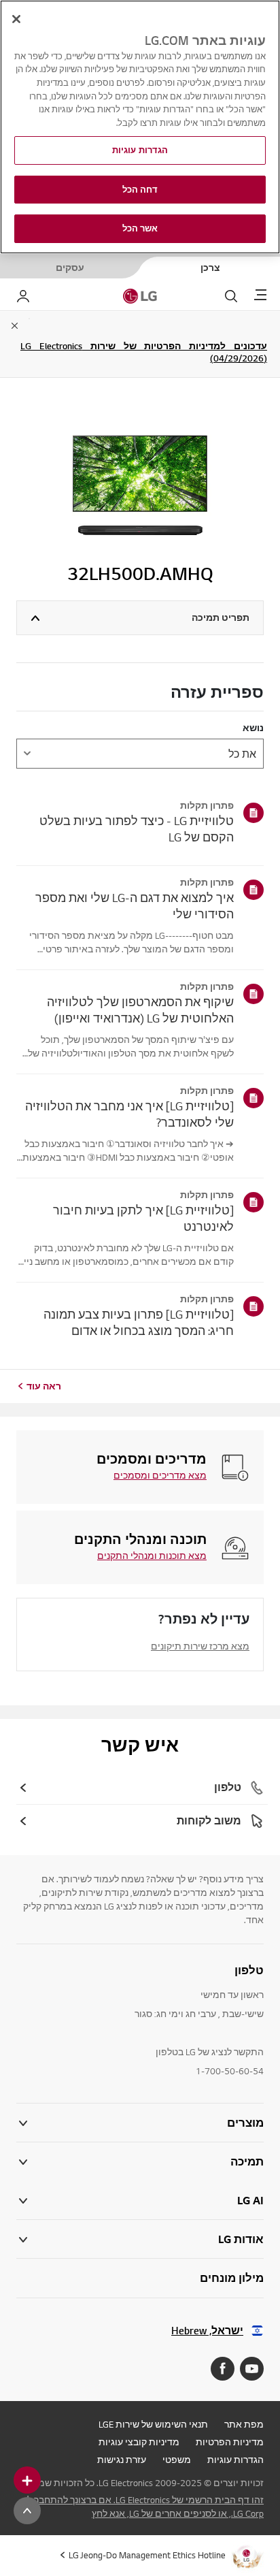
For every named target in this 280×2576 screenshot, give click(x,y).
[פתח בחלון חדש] (252, 2369)
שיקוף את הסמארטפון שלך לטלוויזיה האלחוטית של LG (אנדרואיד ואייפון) (140, 1010)
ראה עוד (44, 1386)
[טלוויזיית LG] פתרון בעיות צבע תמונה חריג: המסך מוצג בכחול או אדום (139, 1322)
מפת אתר (244, 2424)
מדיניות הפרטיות (230, 2442)
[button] (140, 2162)
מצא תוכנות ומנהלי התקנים (152, 1556)
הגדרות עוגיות (235, 2460)
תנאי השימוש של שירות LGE (153, 2424)
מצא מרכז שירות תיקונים (200, 1646)
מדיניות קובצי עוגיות (139, 2442)
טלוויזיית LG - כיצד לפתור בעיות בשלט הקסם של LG (137, 829)
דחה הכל (140, 190)
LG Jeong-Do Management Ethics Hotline (147, 2555)
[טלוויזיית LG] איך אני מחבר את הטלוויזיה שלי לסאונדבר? (129, 1114)
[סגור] (16, 19)
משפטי (177, 2460)
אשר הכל (140, 228)
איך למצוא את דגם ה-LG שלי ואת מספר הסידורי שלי (135, 906)
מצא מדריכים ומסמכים (160, 1475)
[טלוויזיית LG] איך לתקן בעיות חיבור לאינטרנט (143, 1218)
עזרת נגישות (122, 2460)
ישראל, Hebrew (207, 2331)
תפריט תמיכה (221, 617)
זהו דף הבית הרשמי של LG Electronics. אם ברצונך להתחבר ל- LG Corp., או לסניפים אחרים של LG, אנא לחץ (144, 2507)
